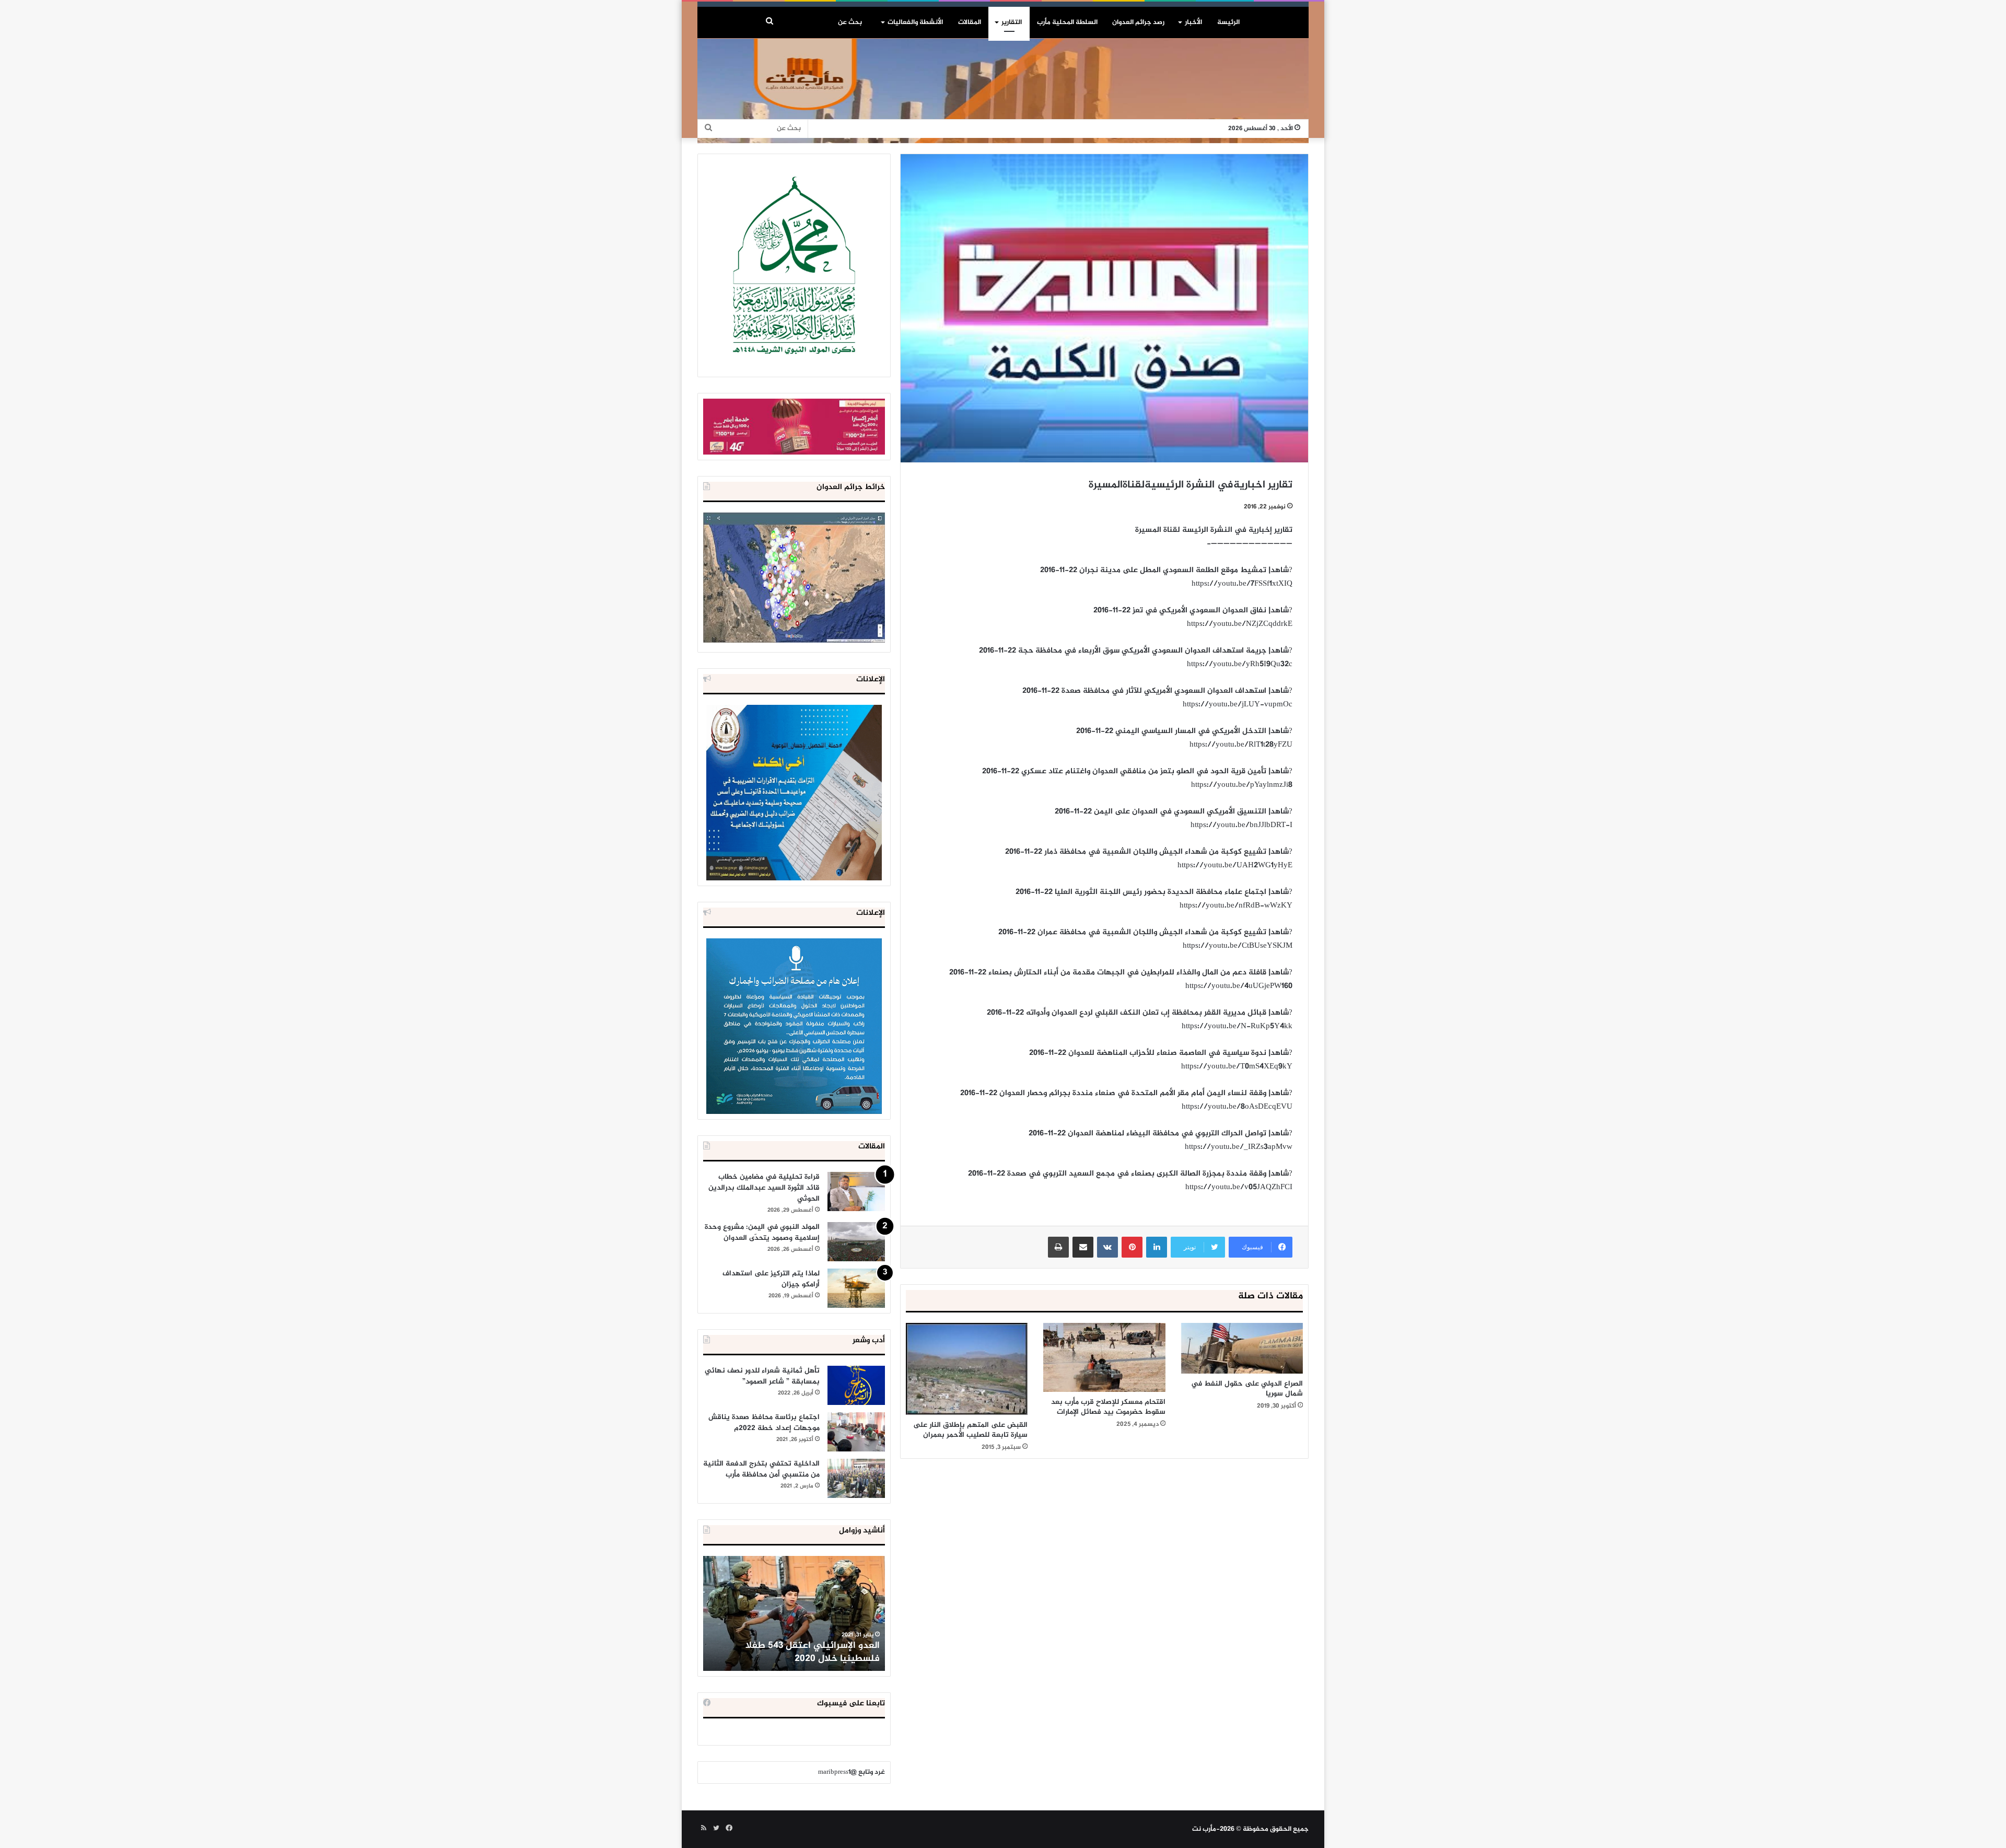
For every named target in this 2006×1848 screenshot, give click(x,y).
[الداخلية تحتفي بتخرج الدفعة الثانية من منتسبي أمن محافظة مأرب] (856, 1478)
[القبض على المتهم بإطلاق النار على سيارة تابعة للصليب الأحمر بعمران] (967, 1369)
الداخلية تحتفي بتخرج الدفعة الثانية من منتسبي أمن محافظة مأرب (761, 1469)
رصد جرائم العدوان (1138, 22)
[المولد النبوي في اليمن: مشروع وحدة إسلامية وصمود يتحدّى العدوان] (856, 1242)
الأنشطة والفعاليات (915, 22)
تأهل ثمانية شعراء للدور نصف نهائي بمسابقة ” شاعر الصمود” (762, 1376)
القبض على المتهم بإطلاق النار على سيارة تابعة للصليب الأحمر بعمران (970, 1430)
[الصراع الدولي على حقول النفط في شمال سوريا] (1242, 1348)
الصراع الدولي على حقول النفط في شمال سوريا (1247, 1389)
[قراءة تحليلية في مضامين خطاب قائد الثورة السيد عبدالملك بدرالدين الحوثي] (856, 1192)
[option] (794, 1613)
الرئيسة (1228, 22)
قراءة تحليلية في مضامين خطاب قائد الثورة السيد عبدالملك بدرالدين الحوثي (764, 1188)
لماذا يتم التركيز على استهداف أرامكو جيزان (771, 1279)
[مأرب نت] (1003, 91)
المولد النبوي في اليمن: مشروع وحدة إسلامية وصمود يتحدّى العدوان (762, 1233)
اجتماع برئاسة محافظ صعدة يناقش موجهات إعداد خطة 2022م (764, 1423)
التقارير (1012, 22)
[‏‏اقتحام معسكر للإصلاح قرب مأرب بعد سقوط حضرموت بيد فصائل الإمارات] (1104, 1357)
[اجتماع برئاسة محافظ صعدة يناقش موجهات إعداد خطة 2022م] (856, 1432)
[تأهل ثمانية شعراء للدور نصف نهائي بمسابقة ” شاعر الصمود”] (856, 1385)
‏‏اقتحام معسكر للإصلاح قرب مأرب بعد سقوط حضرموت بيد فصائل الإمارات (1108, 1407)
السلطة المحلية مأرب (1067, 22)
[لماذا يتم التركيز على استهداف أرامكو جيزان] (856, 1288)
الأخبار (1193, 22)
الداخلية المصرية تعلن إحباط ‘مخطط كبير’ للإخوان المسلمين (795, 1652)
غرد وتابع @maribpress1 (852, 1772)
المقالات (970, 22)
